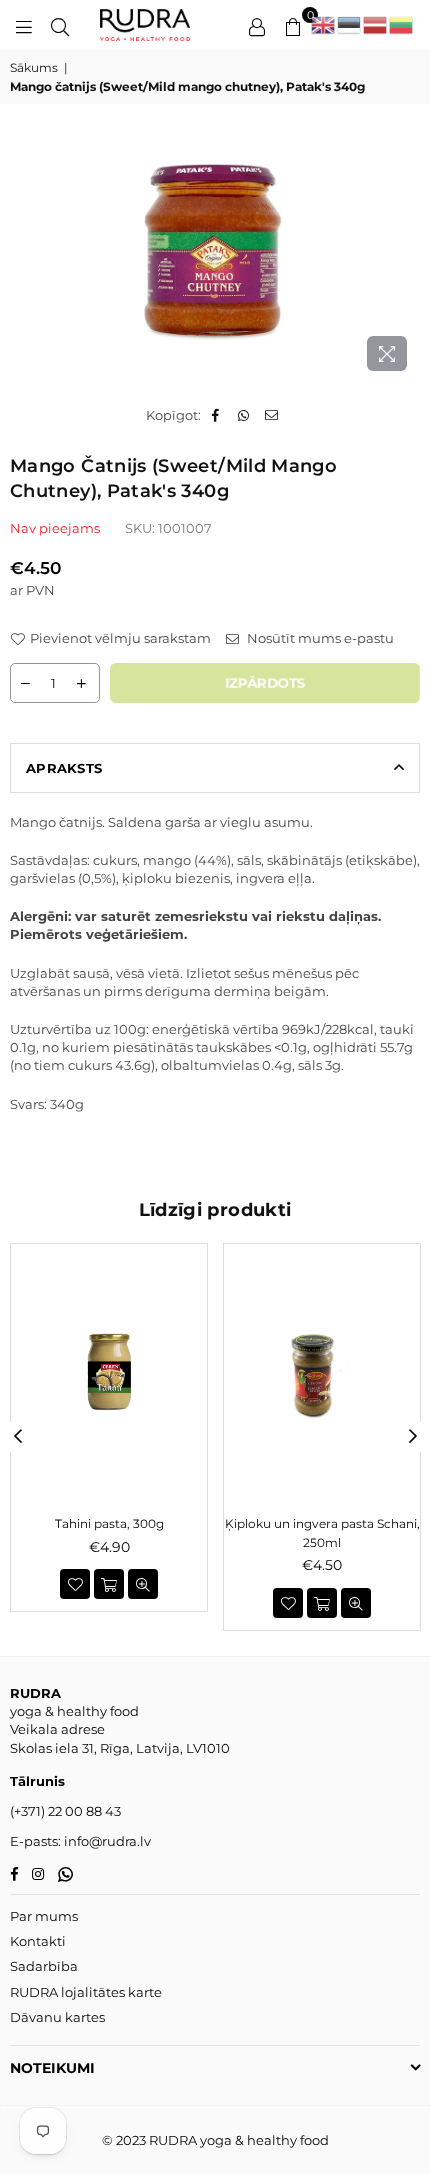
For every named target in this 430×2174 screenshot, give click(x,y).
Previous (18, 1437)
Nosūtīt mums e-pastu (319, 638)
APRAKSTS (64, 768)
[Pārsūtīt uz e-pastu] (272, 415)
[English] (324, 25)
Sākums (34, 67)
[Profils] (257, 25)
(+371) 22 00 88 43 (65, 1811)
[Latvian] (376, 25)
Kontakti (38, 1941)
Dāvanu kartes (57, 2017)
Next (413, 1437)
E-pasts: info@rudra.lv (80, 1841)
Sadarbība (44, 1966)
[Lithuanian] (402, 25)
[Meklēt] (60, 25)
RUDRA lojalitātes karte (86, 1992)
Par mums (44, 1916)
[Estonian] (350, 25)
